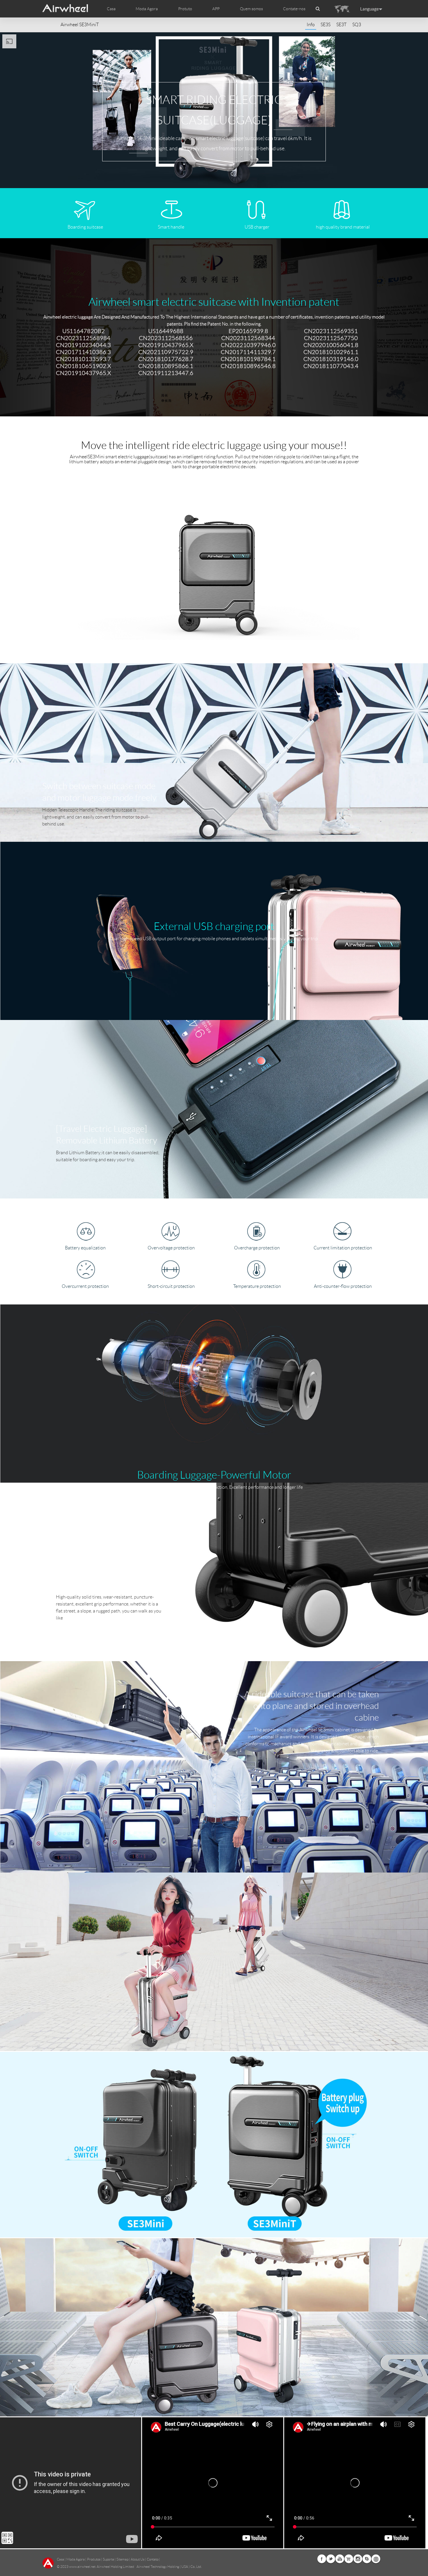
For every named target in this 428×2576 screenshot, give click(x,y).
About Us (138, 2559)
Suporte (108, 2559)
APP (216, 9)
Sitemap (122, 2559)
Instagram (358, 2559)
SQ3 (357, 25)
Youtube (340, 2559)
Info (311, 25)
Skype (367, 2559)
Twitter (331, 2559)
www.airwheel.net (82, 2567)
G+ (349, 2559)
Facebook (322, 2559)
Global (376, 2559)
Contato (153, 2559)
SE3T (341, 25)
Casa (111, 9)
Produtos (94, 2559)
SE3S (326, 25)
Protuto (185, 9)
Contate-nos (294, 9)
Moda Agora (76, 2559)
